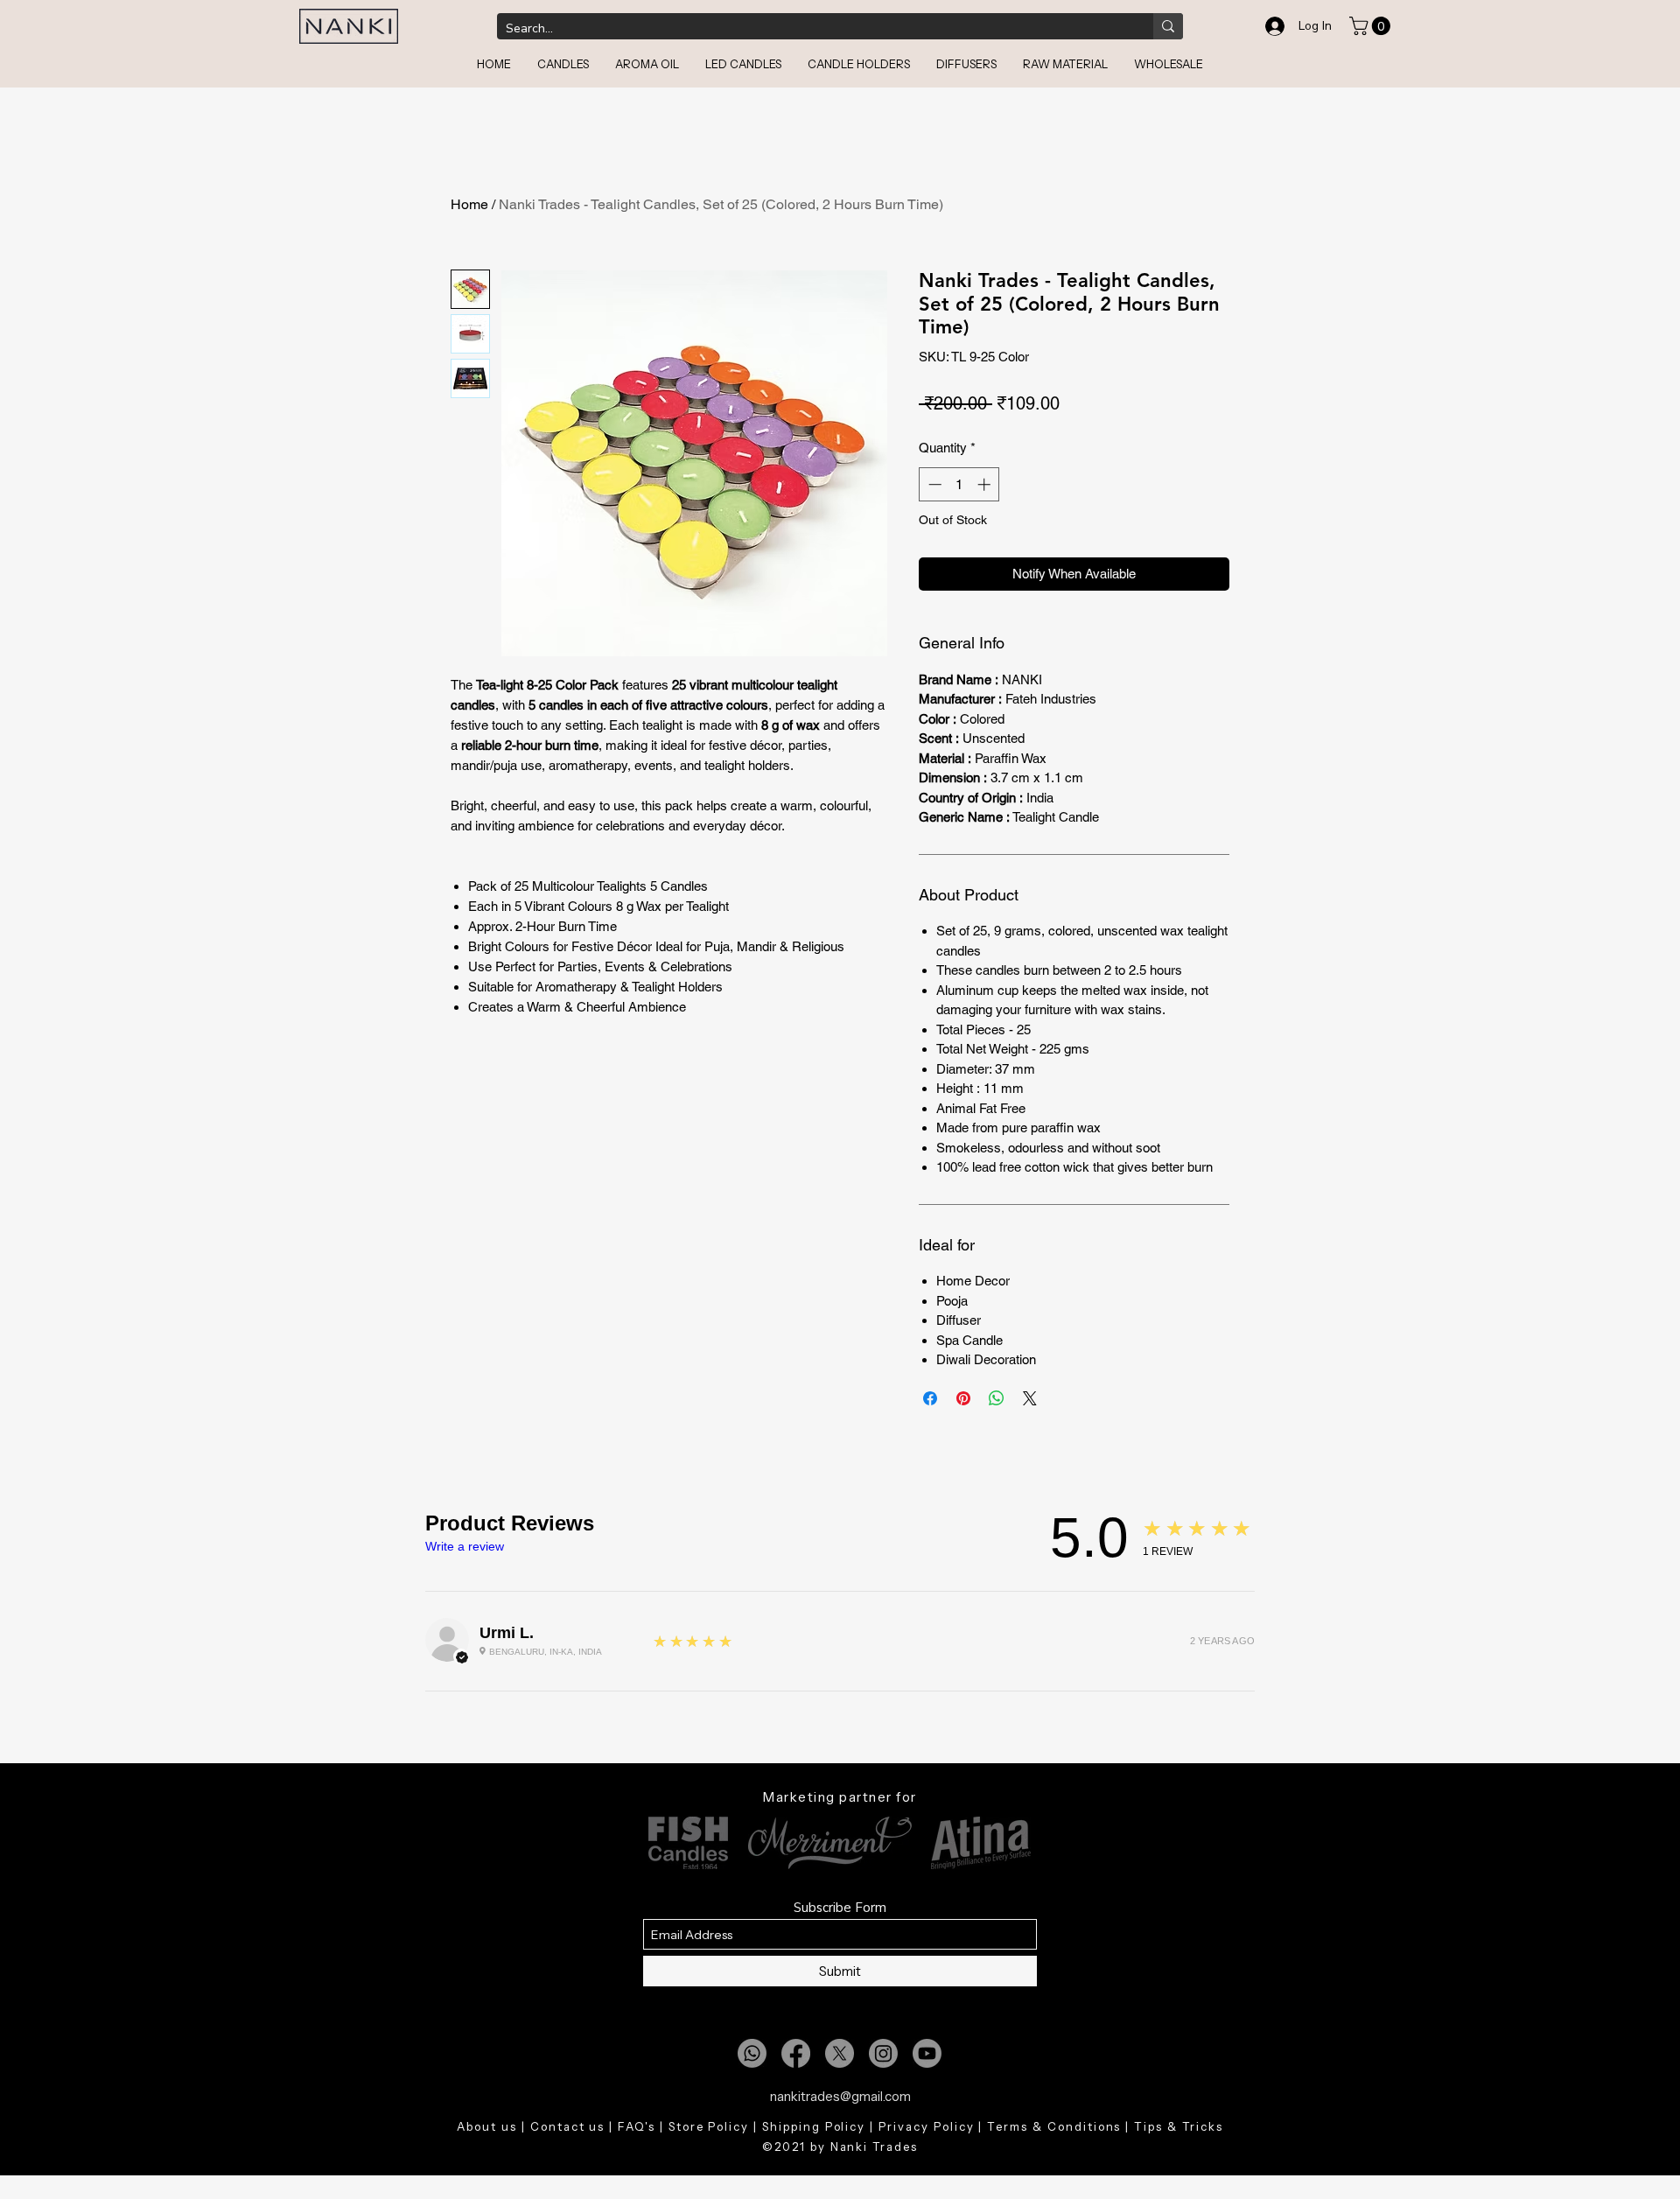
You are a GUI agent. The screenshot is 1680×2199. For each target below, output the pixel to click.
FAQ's (637, 2126)
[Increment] (986, 484)
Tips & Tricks (1178, 2126)
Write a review (465, 1546)
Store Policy (709, 2126)
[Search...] (1168, 26)
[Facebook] (796, 2053)
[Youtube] (927, 2053)
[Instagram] (883, 2053)
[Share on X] (1030, 1398)
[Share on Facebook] (930, 1398)
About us (487, 2126)
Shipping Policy (814, 2126)
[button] (1372, 26)
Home (469, 204)
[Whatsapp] (752, 2053)
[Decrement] (933, 484)
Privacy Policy (926, 2126)
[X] (840, 2053)
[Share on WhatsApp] (997, 1398)
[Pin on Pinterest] (963, 1398)
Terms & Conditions (1054, 2126)
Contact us (568, 2126)
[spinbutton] (959, 484)
